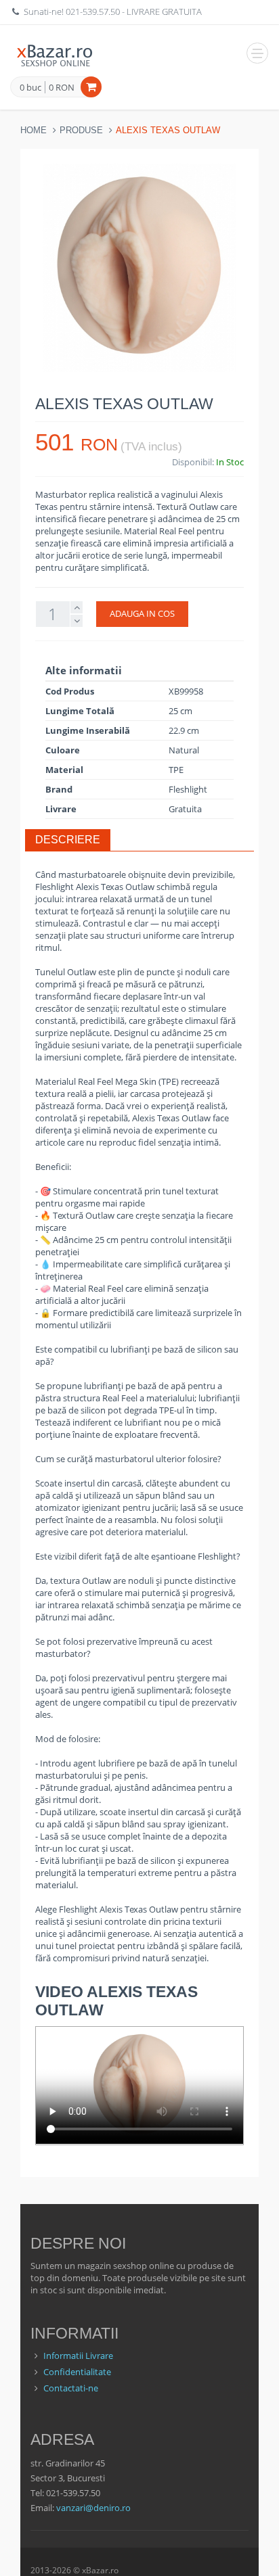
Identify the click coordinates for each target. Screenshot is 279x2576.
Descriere (68, 840)
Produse (81, 130)
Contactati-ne (71, 2388)
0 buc (30, 88)
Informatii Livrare (78, 2356)
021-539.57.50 (93, 11)
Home (34, 130)
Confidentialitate (77, 2372)
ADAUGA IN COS (142, 613)
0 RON (62, 87)
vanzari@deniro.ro (93, 2508)
